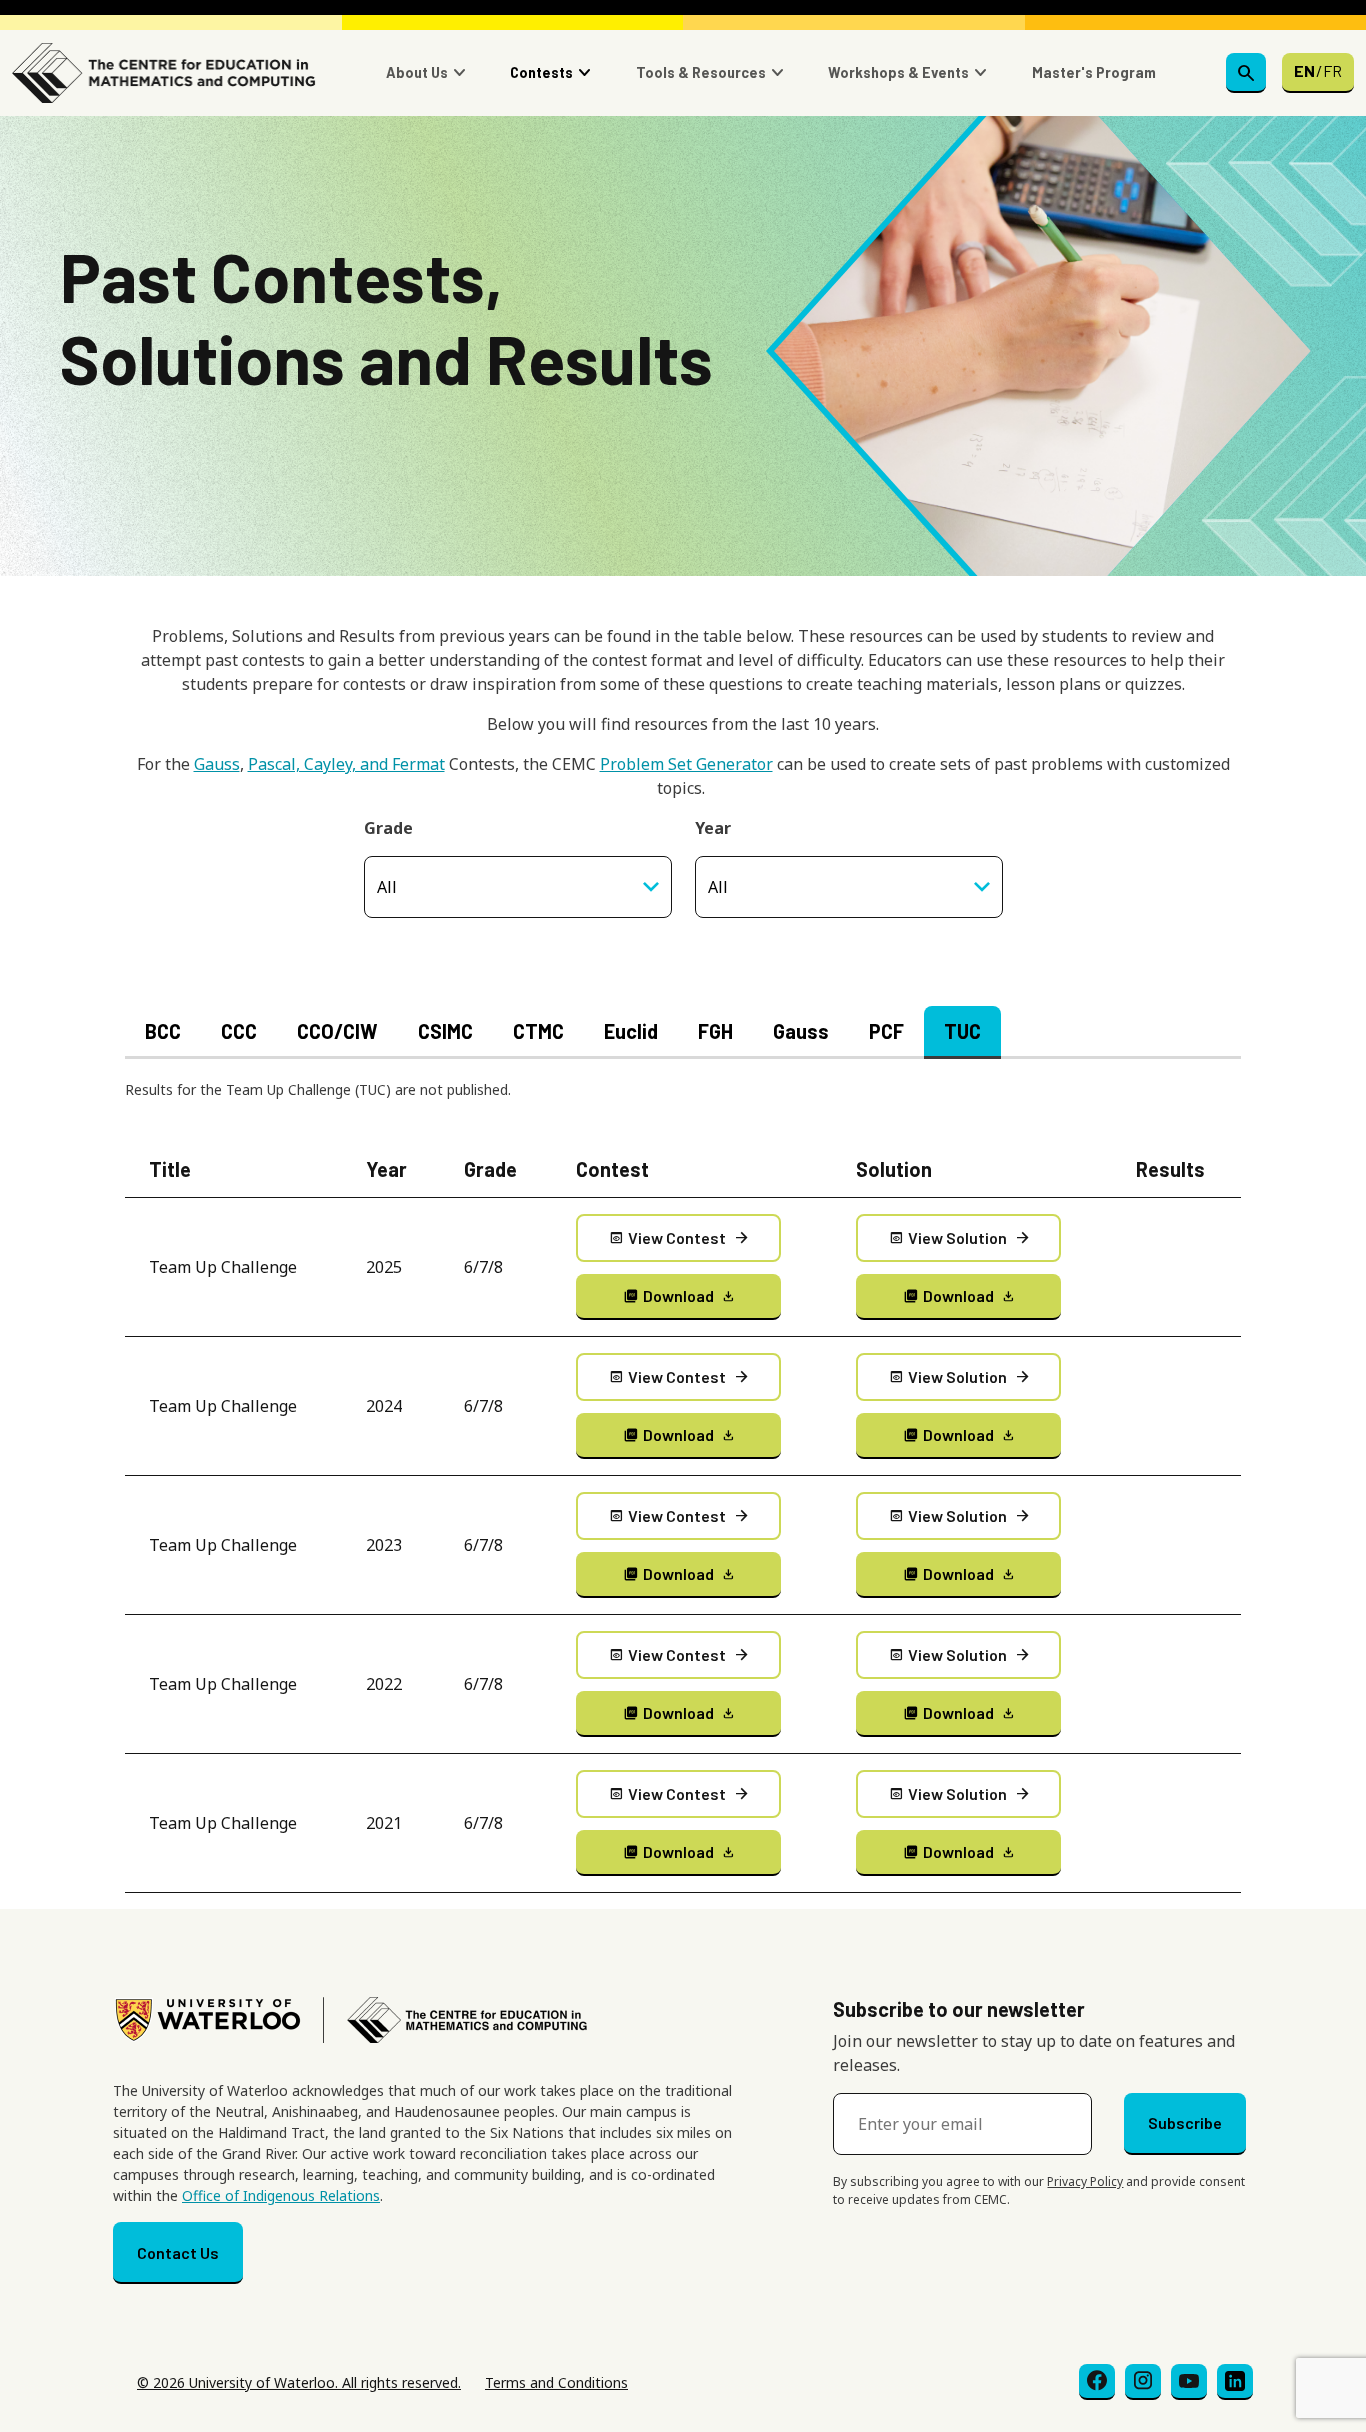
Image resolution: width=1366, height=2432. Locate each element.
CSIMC (445, 1031)
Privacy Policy (1085, 2181)
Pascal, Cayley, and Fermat (346, 764)
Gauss (217, 764)
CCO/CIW (337, 1031)
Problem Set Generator (686, 764)
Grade (388, 828)
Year (713, 828)
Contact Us (178, 2252)
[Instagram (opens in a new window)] (1143, 2382)
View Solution (960, 1238)
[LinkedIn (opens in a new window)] (1235, 2382)
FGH (715, 1031)
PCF (886, 1031)
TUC (962, 1031)
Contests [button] (541, 72)
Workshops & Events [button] (898, 72)
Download (680, 1295)
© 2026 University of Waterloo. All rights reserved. (299, 2382)
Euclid (631, 1031)
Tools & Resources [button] (701, 72)
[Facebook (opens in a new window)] (1097, 2382)
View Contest (679, 1238)
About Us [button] (417, 72)
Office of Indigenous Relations (281, 2195)
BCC (163, 1031)
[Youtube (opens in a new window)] (1189, 2382)
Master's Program (1094, 72)
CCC (239, 1031)
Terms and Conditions (556, 2382)
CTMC (538, 1031)
